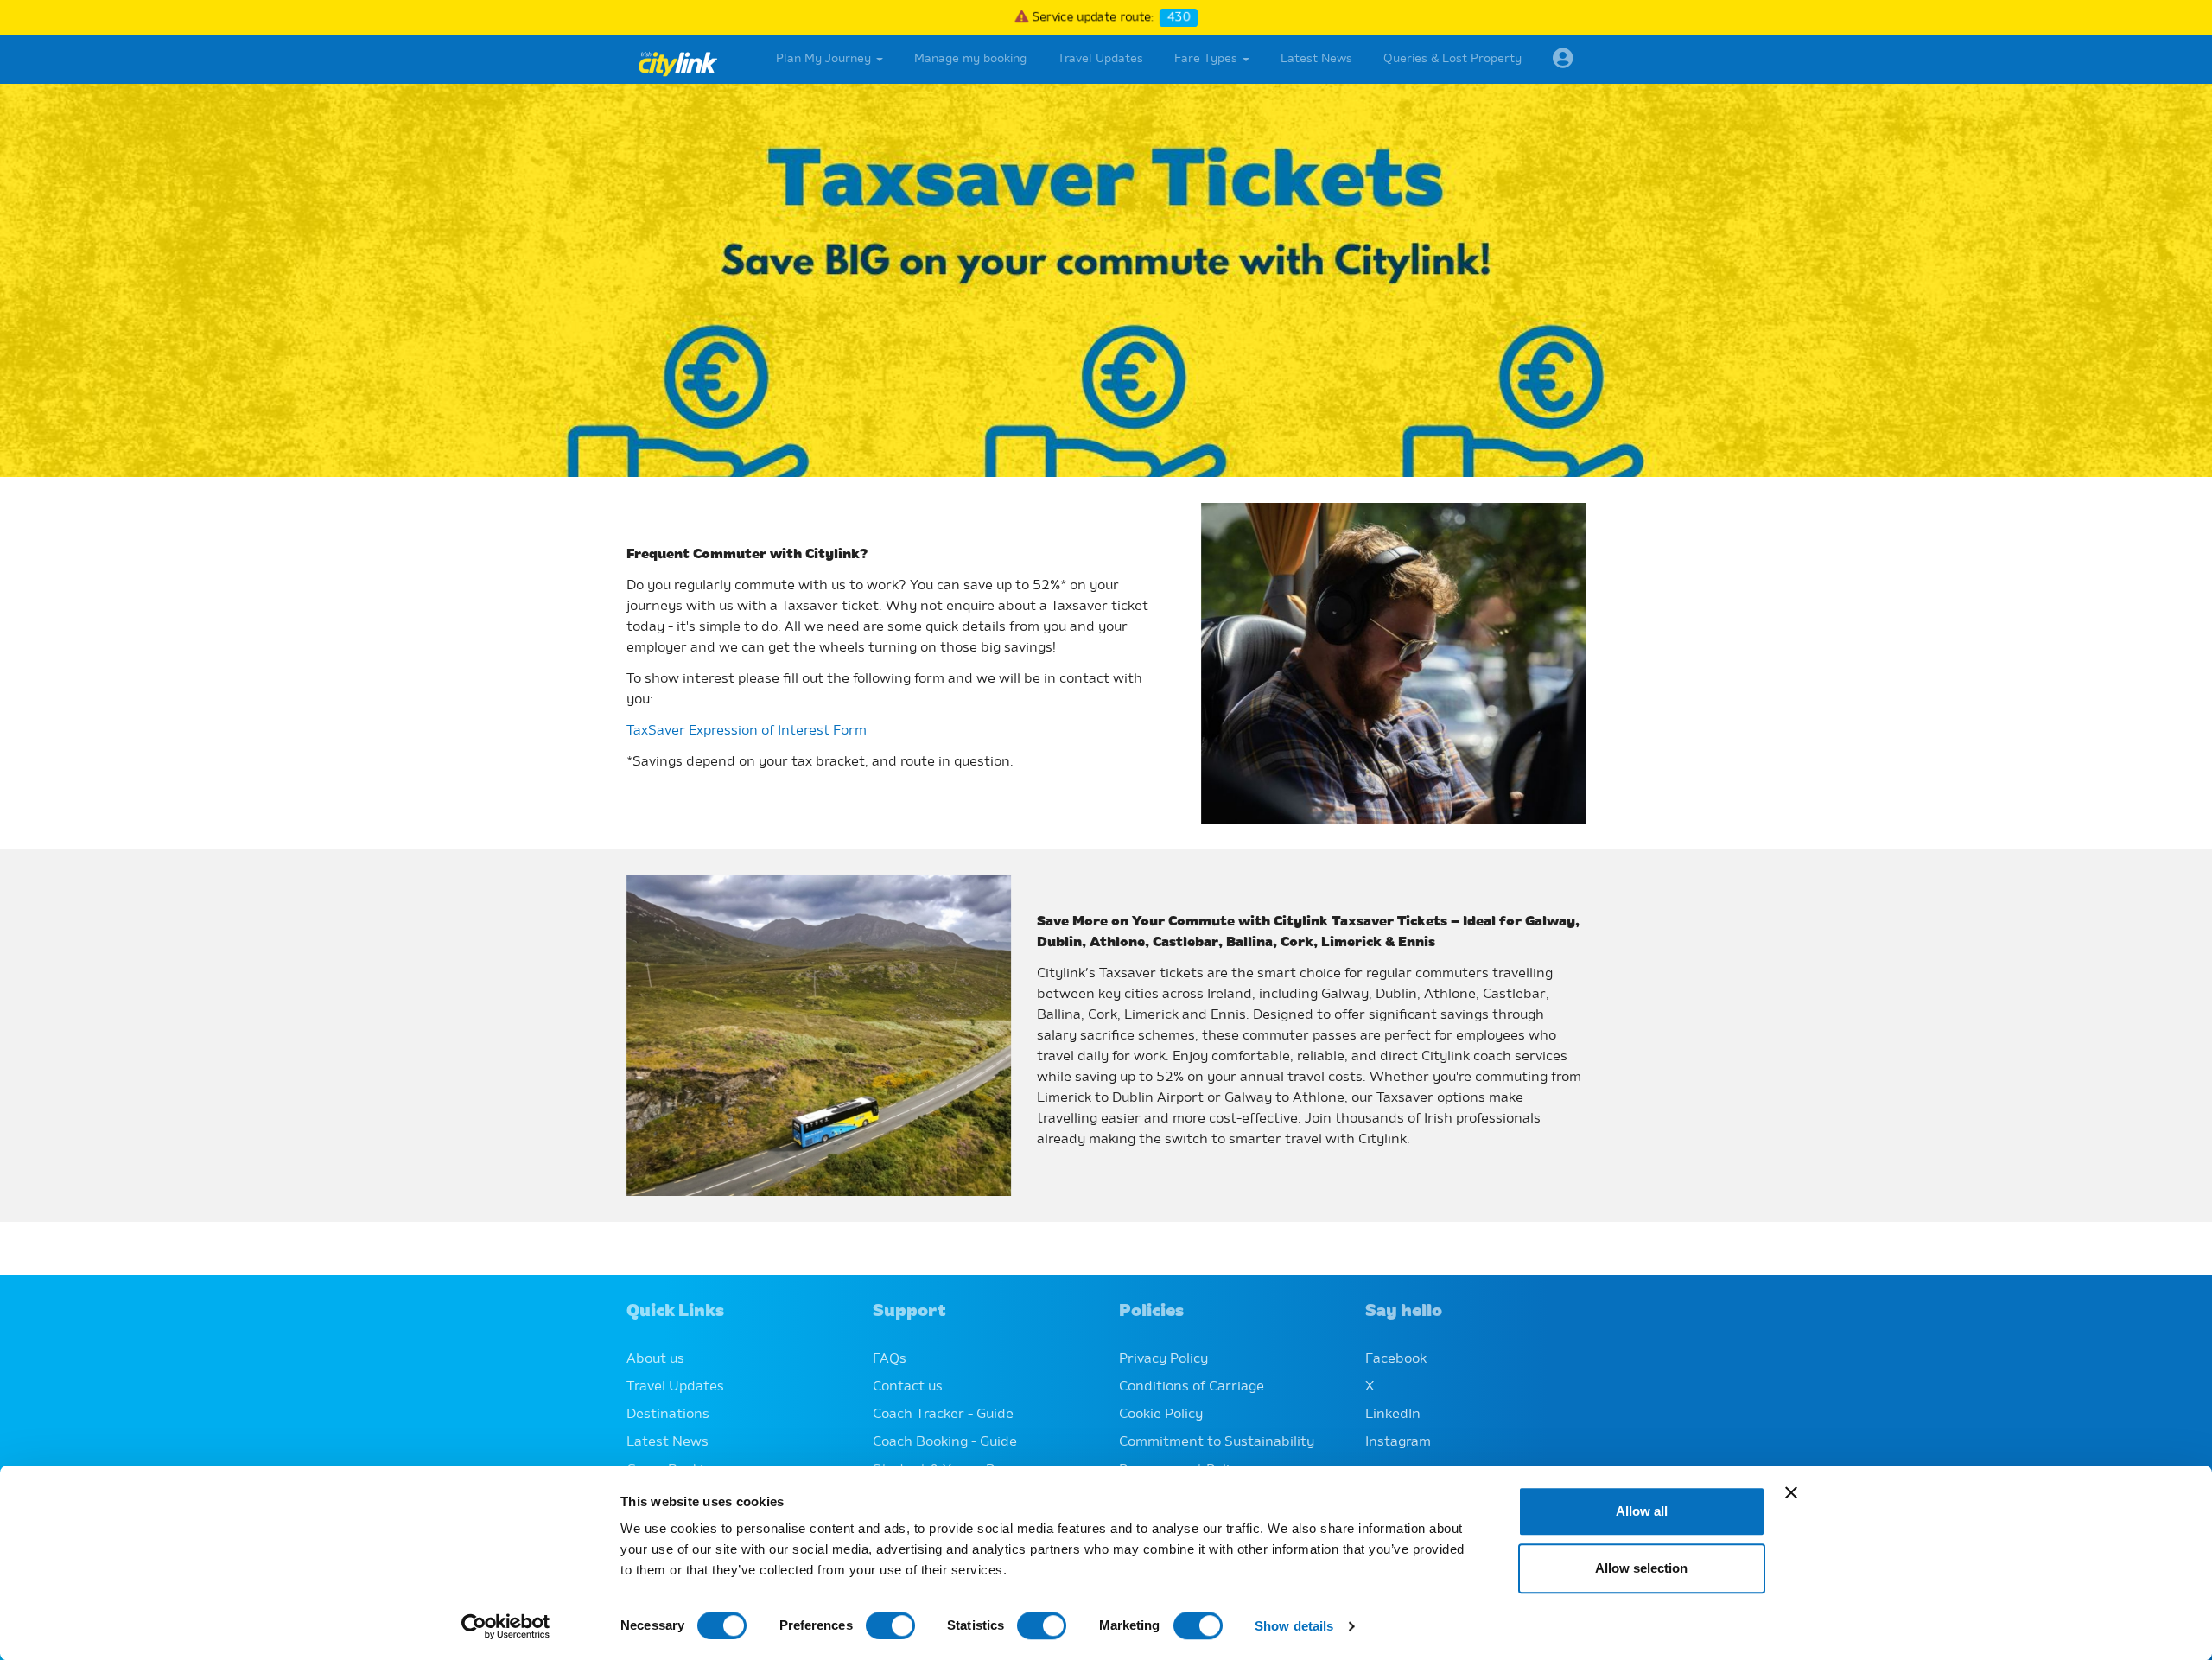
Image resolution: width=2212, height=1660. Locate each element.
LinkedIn (1393, 1415)
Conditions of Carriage (1192, 1387)
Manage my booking (970, 59)
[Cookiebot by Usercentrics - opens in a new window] (506, 1626)
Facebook (1396, 1359)
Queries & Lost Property (1452, 59)
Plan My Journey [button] (825, 59)
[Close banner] (1791, 1492)
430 (1182, 18)
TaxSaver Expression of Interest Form (747, 731)
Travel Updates (1100, 59)
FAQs (890, 1359)
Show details (1294, 1626)
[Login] (1563, 60)
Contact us (908, 1387)
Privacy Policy (1163, 1359)
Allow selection (1641, 1568)
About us (655, 1359)
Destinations (668, 1415)
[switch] (890, 1625)
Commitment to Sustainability (1217, 1442)
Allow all (1642, 1511)
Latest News (1316, 59)
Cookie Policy (1161, 1415)
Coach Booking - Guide (945, 1442)
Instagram (1398, 1442)
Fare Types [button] (1208, 59)
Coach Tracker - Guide (943, 1415)
